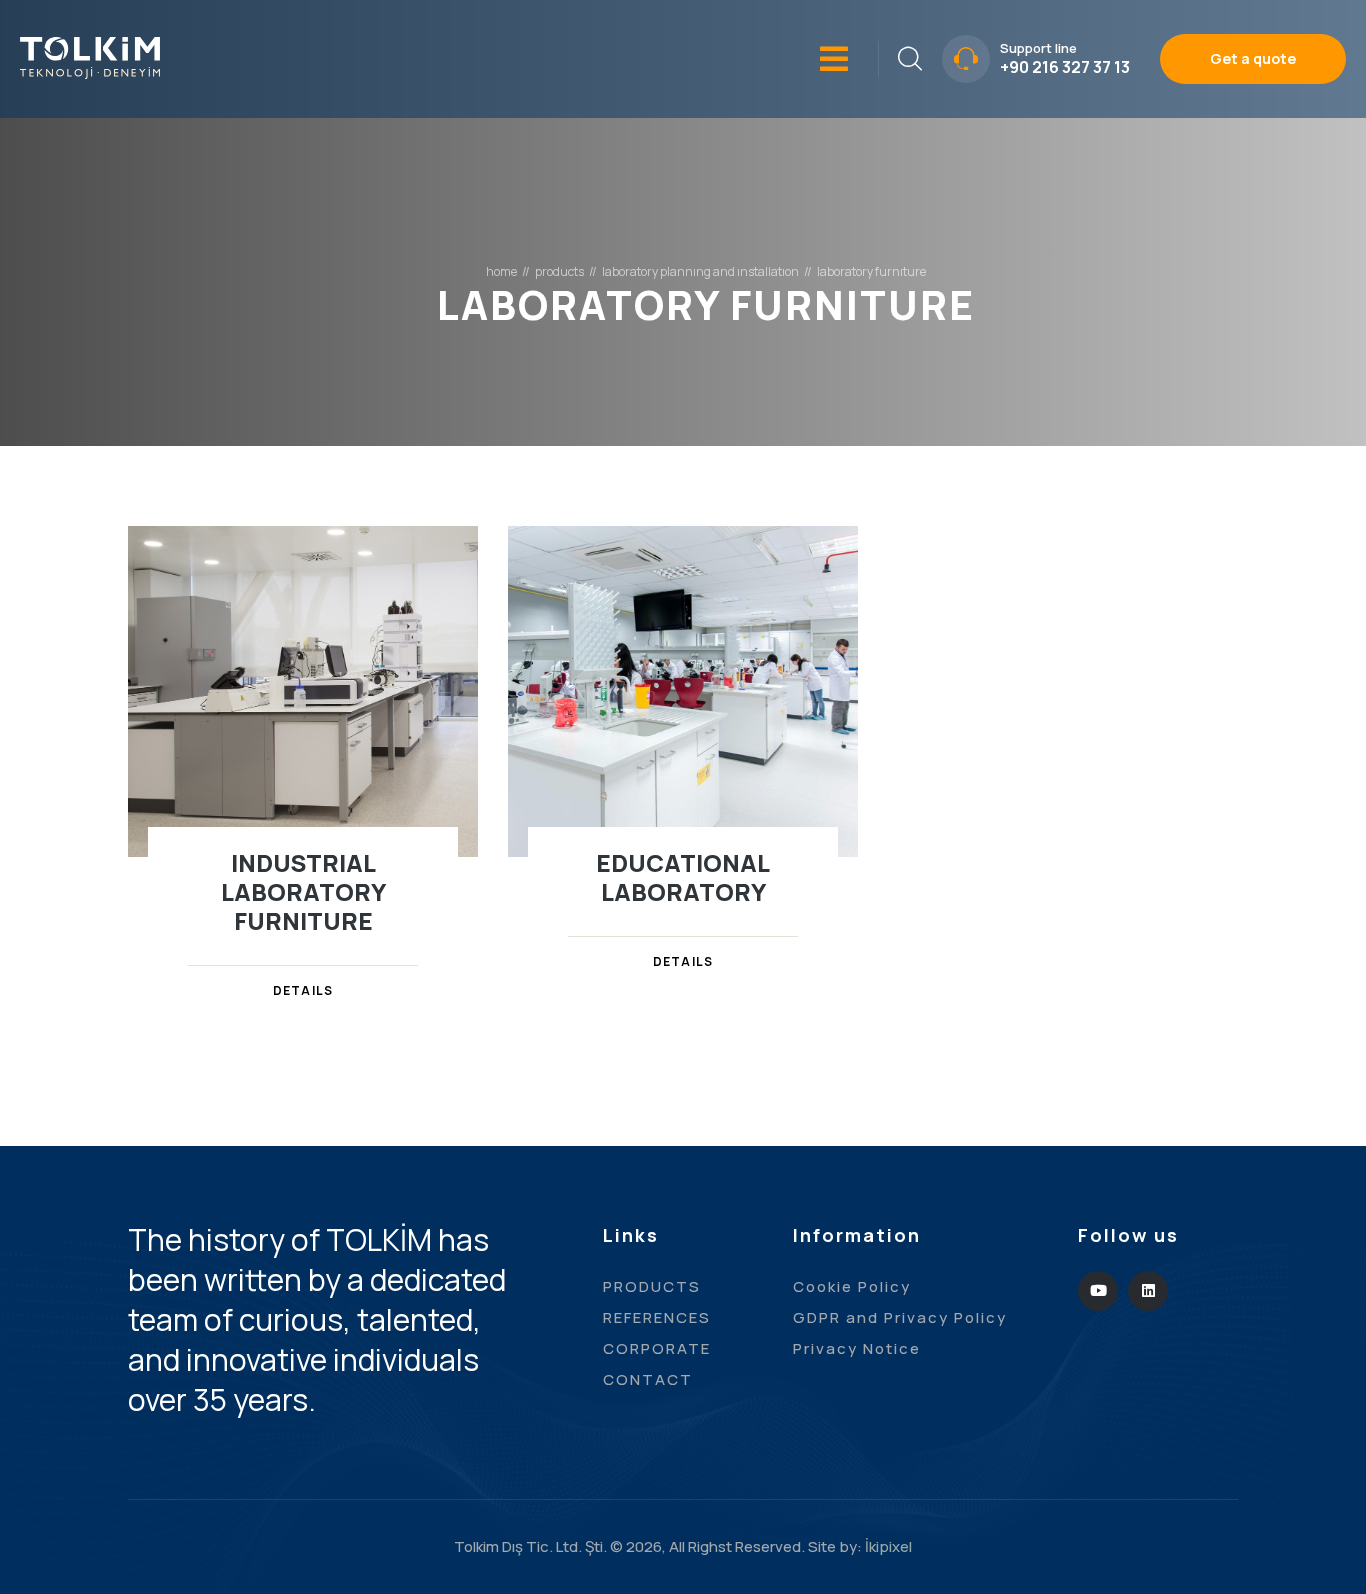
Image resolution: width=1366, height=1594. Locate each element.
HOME (501, 272)
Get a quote (1253, 58)
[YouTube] (1098, 1291)
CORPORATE (657, 1348)
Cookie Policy (852, 1286)
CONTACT (648, 1379)
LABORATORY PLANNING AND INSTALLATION (700, 272)
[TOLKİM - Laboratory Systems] (90, 56)
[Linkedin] (1148, 1291)
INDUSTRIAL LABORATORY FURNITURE (303, 891)
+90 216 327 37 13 (1065, 67)
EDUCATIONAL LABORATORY (683, 877)
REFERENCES (657, 1317)
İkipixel (888, 1546)
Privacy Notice (857, 1348)
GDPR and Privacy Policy (900, 1317)
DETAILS (303, 990)
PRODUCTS (559, 272)
